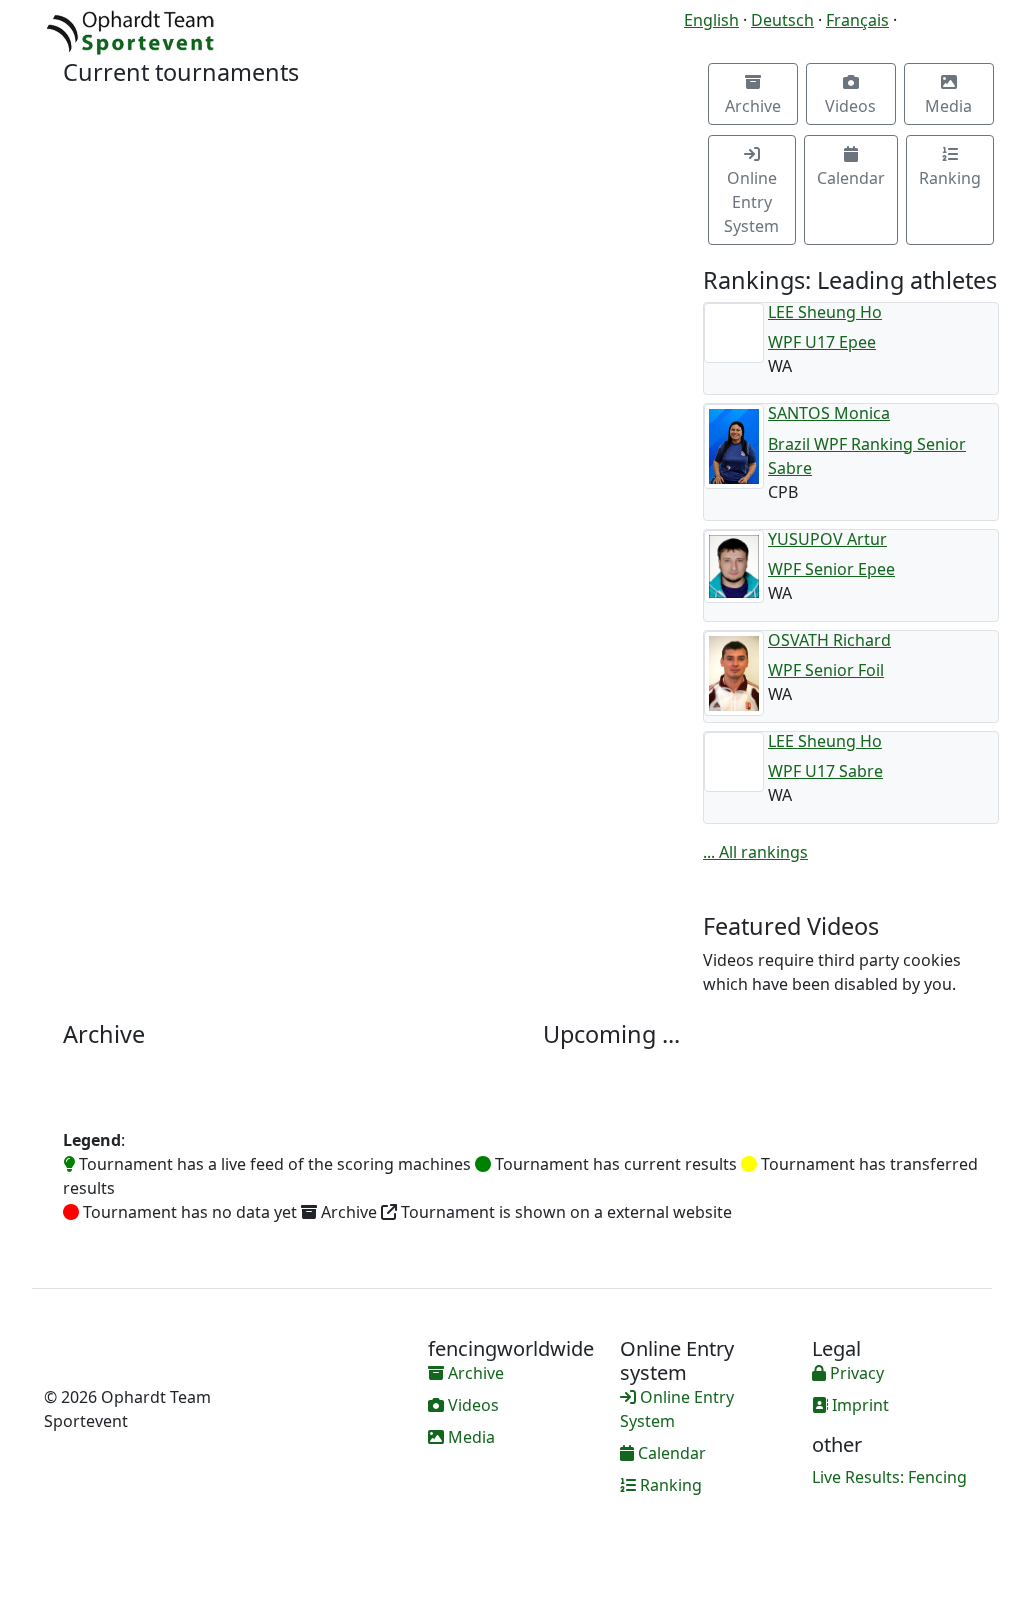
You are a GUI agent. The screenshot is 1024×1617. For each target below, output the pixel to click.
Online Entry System (751, 202)
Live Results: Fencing (889, 1477)
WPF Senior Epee (831, 569)
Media (948, 106)
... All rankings (755, 852)
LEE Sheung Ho (825, 312)
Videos (850, 106)
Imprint (858, 1405)
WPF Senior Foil (826, 670)
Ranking (950, 178)
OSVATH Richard (829, 640)
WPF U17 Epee (822, 342)
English (711, 20)
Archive (753, 106)
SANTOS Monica (829, 413)
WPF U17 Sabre (825, 771)
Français (857, 20)
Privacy (855, 1373)
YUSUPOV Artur (827, 539)
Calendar (851, 178)
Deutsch (782, 20)
